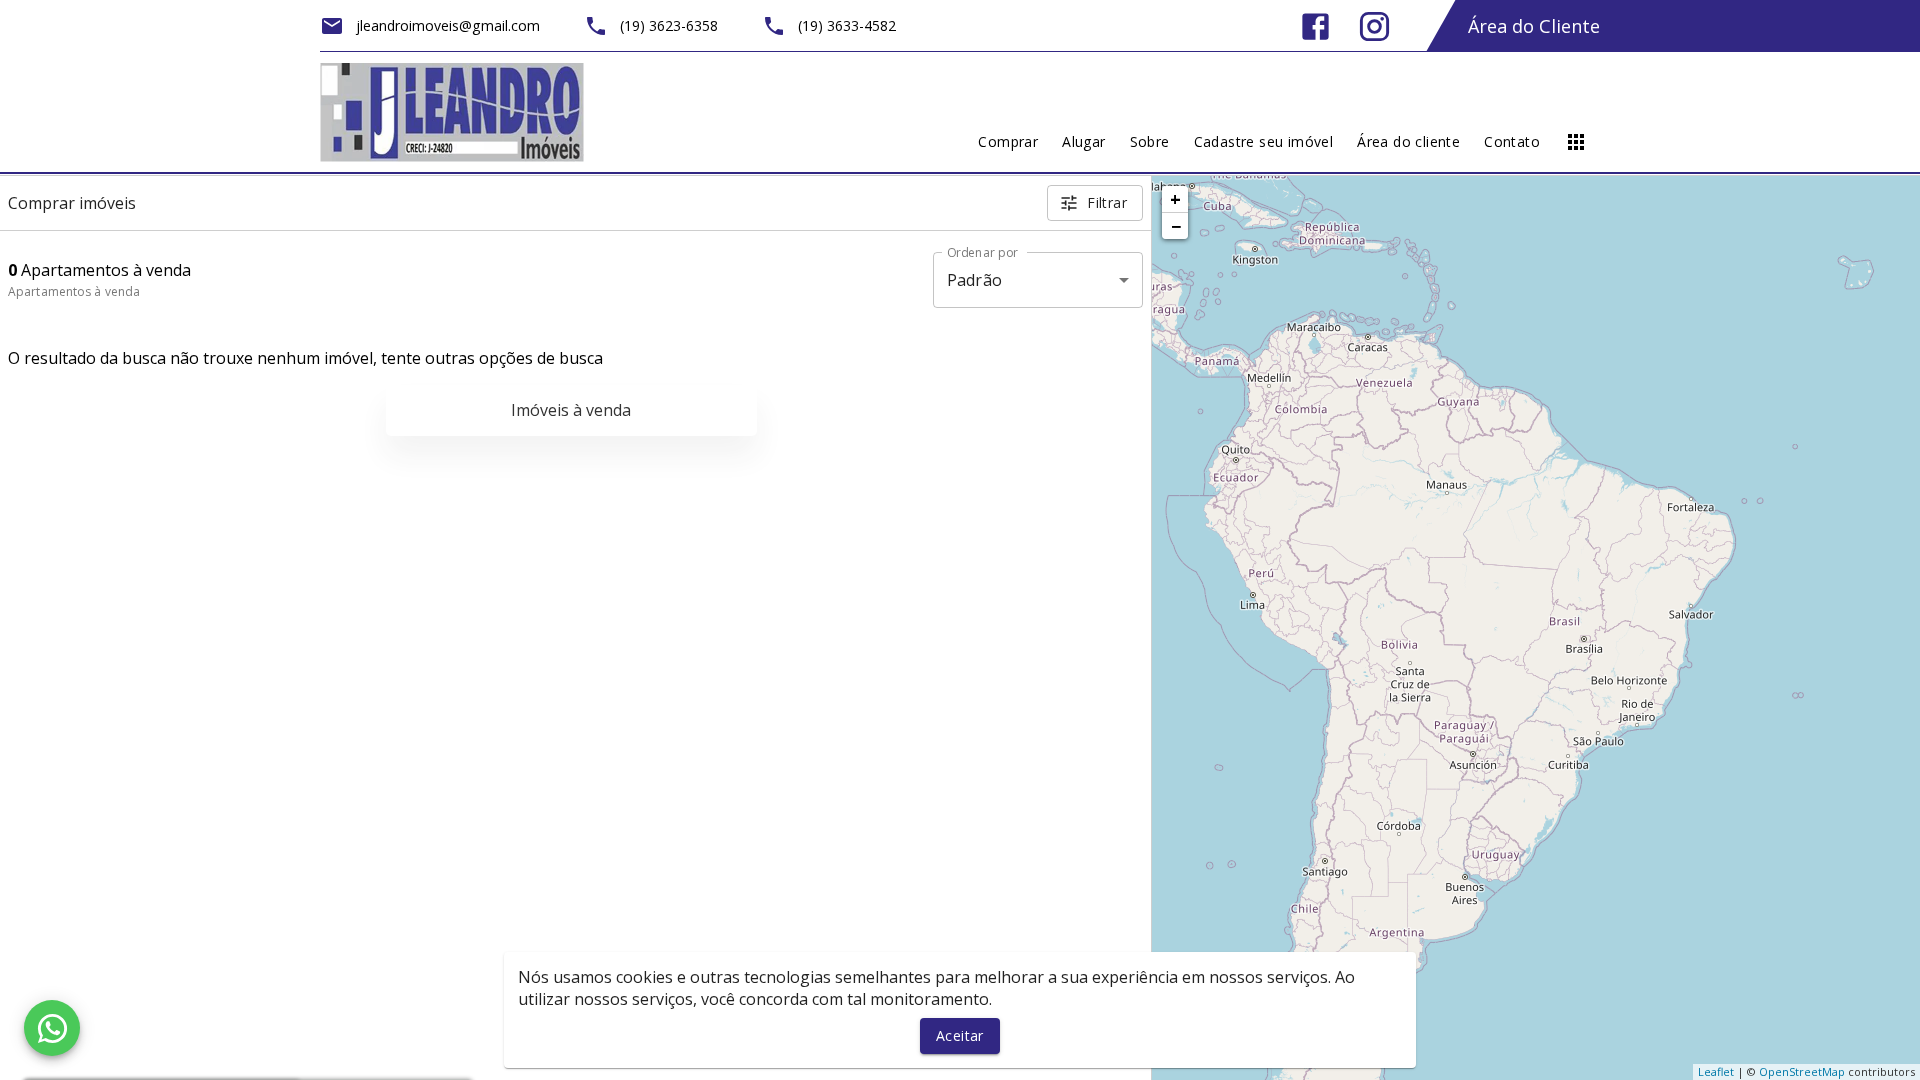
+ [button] (1175, 199)
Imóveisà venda (571, 410)
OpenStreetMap (1802, 1071)
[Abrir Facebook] (1315, 26)
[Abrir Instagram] (1374, 26)
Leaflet (1716, 1071)
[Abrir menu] (1576, 142)
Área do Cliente (1534, 26)
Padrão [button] (974, 280)
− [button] (1176, 226)
